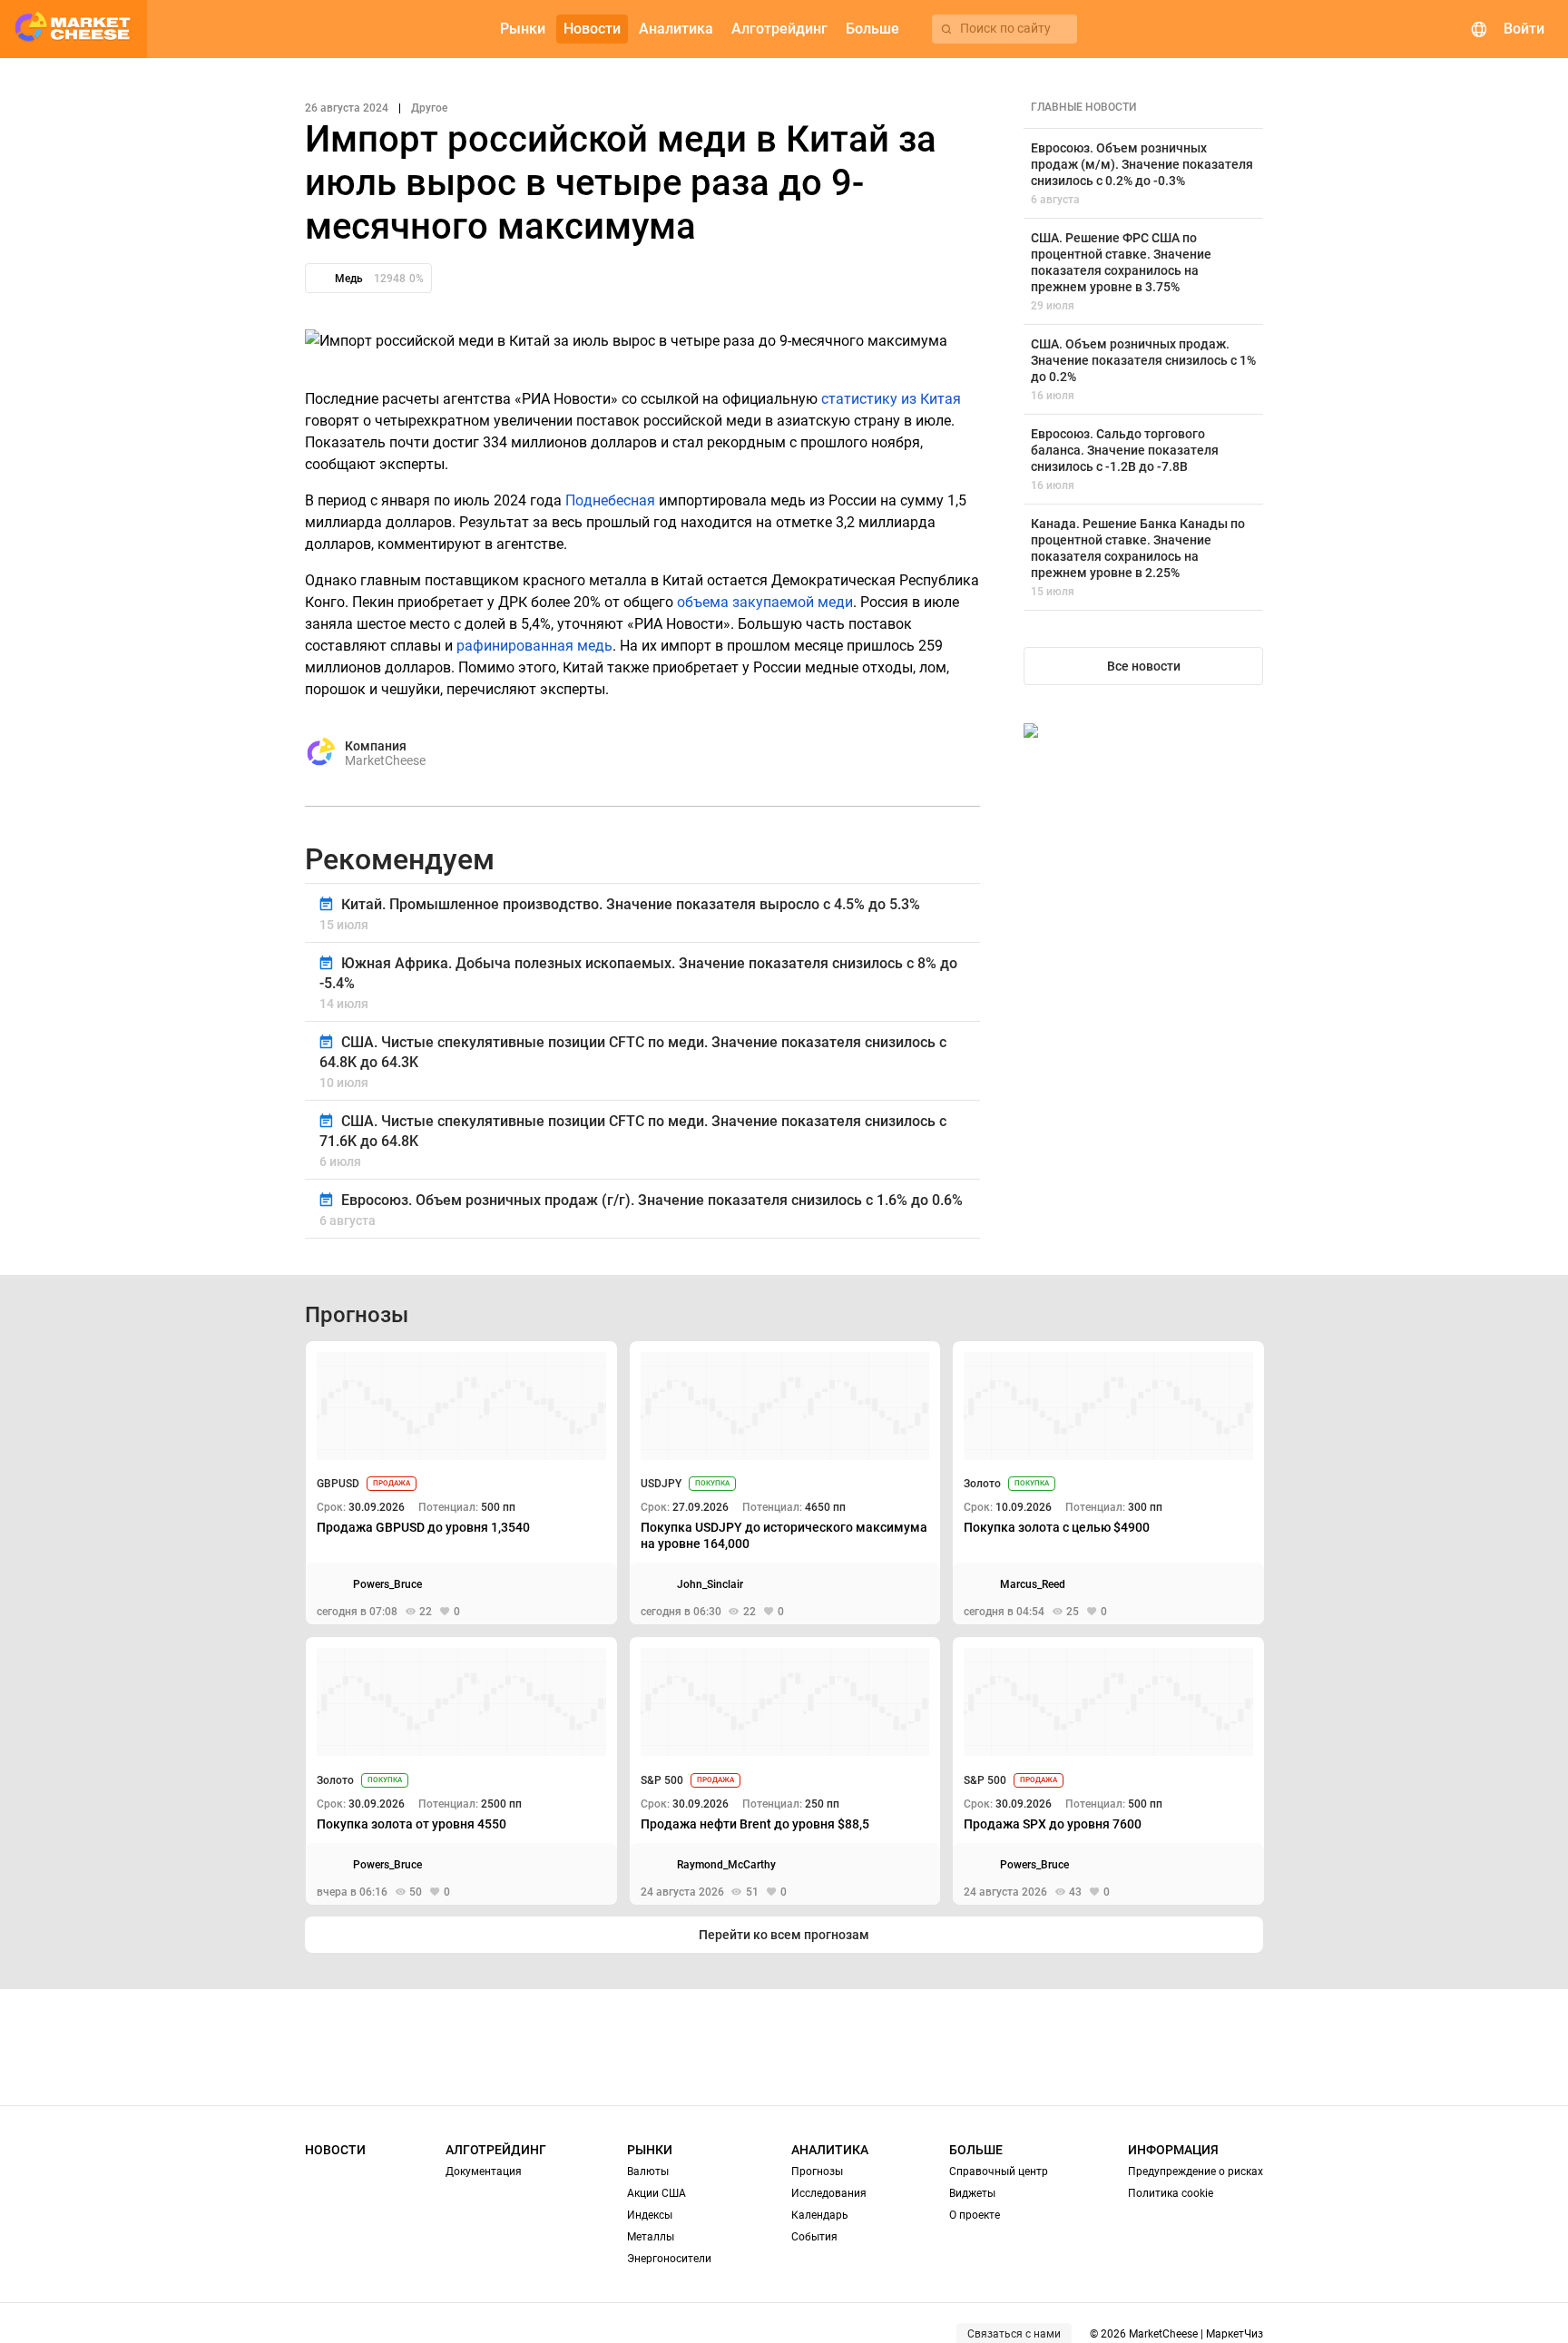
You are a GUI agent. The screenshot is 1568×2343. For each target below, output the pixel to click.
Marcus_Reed (1033, 1584)
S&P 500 (662, 1780)
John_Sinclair (710, 1584)
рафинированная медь (534, 646)
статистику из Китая (891, 399)
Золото (982, 1484)
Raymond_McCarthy (726, 1865)
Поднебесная (610, 500)
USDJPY (661, 1484)
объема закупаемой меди (765, 602)
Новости (335, 2150)
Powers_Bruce (387, 1584)
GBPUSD (338, 1484)
